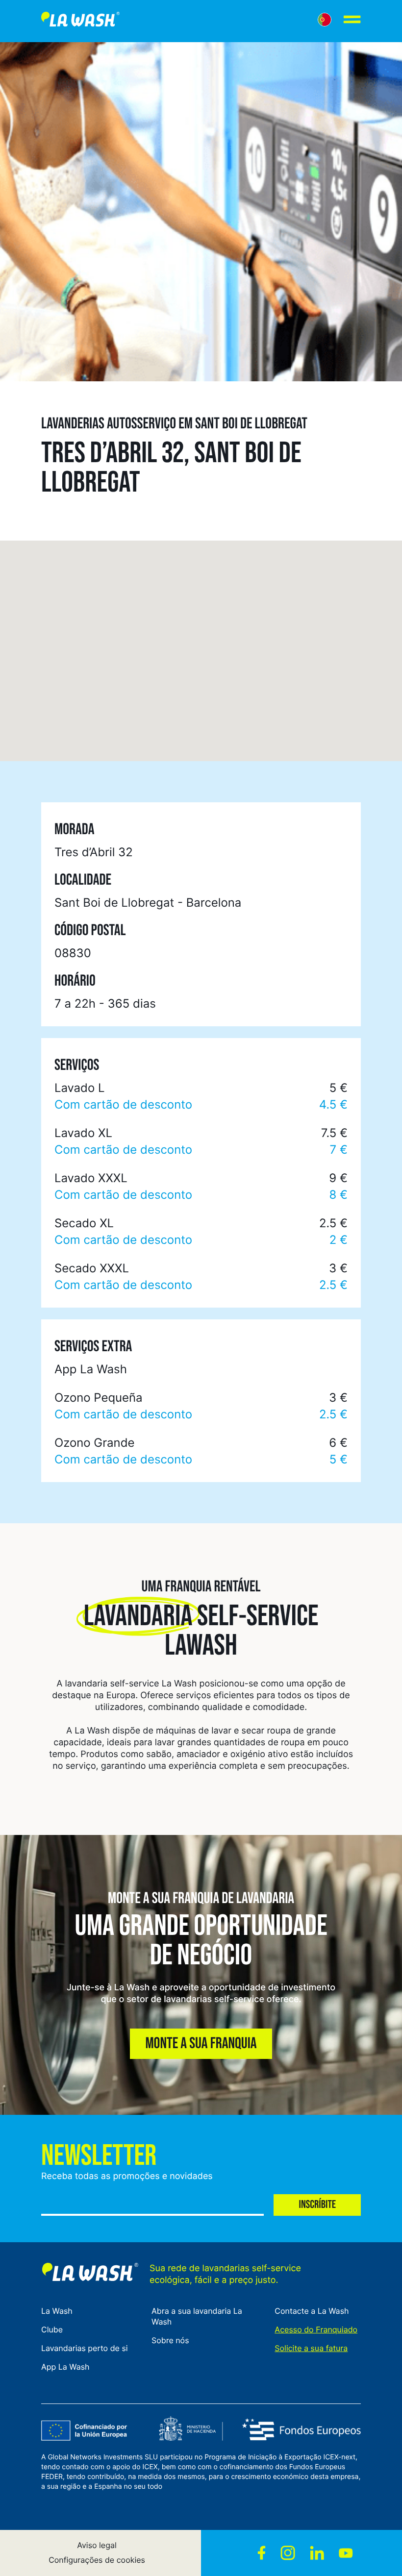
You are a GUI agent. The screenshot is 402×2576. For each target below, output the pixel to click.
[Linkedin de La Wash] (317, 2553)
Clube (52, 2329)
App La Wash (65, 2367)
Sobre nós (170, 2340)
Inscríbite (317, 2205)
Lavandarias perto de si (85, 2348)
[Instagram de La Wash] (288, 2553)
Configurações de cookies (97, 2560)
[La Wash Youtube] (346, 2553)
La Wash (57, 2311)
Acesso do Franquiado (316, 2329)
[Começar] (80, 21)
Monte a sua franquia (201, 2044)
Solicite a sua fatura (311, 2348)
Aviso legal (97, 2545)
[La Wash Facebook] (262, 2553)
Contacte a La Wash (312, 2311)
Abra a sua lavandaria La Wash (197, 2316)
